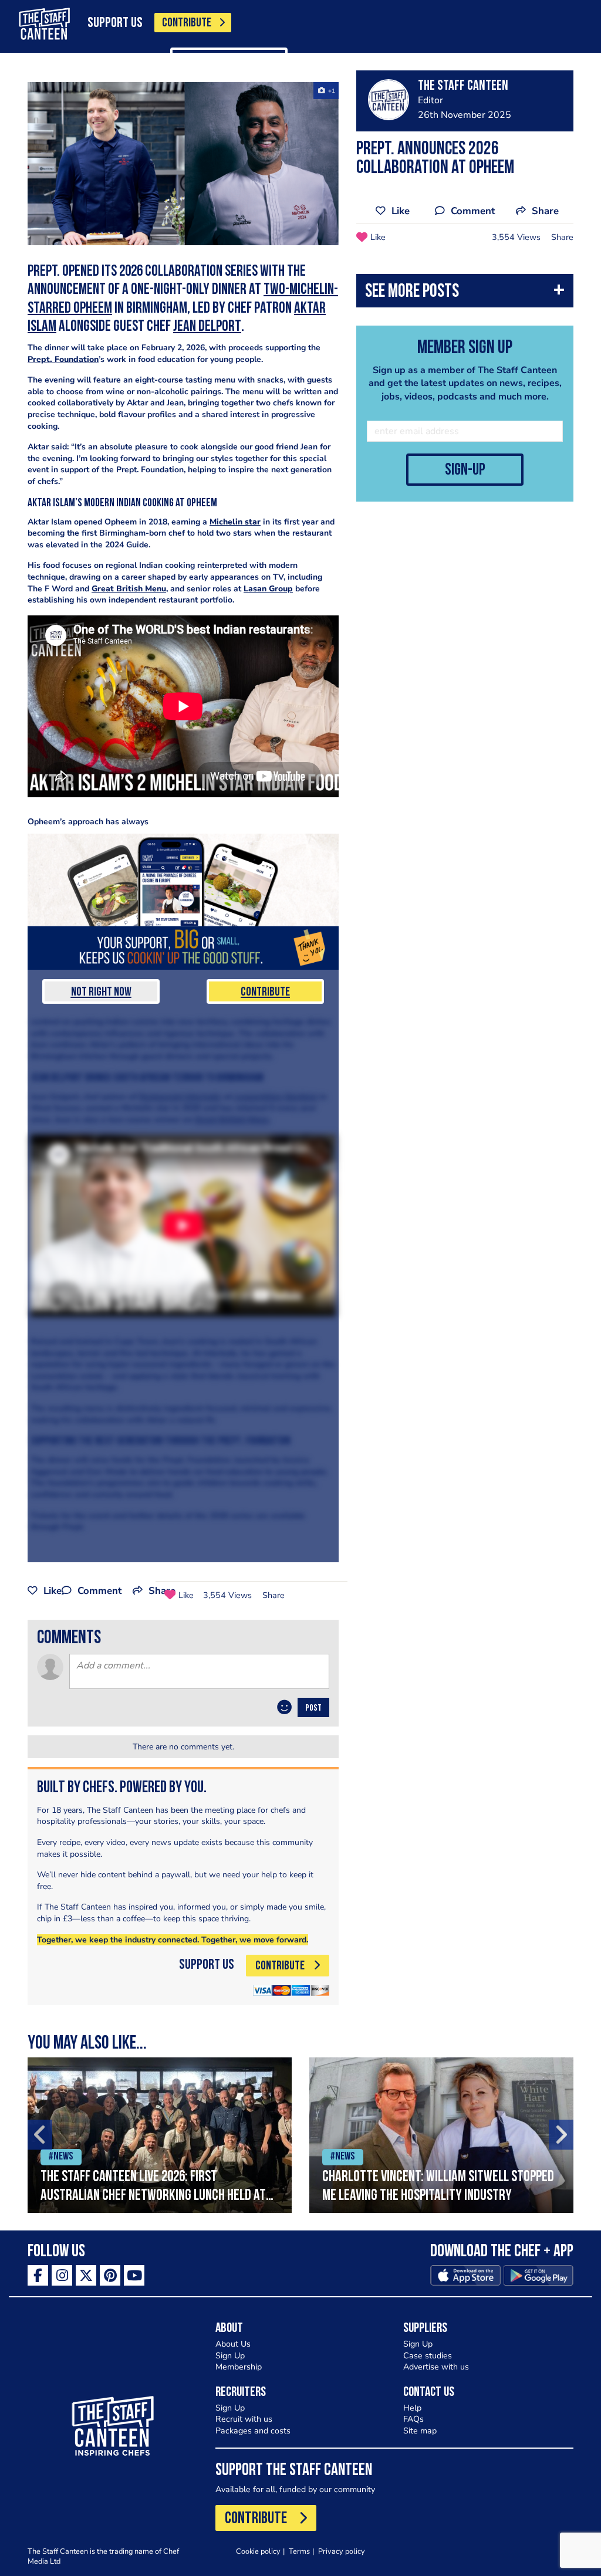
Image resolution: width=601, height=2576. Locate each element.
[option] (160, 2135)
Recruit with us (244, 2419)
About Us (233, 2344)
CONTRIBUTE (187, 23)
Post (313, 1708)
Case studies (428, 2356)
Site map (420, 2431)
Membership (239, 2367)
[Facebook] (38, 2275)
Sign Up (230, 2356)
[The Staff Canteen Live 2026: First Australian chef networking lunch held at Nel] (160, 2135)
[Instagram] (62, 2275)
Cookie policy (258, 2551)
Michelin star (235, 522)
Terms (299, 2551)
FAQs (413, 2419)
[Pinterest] (110, 2275)
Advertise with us (436, 2367)
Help (412, 2408)
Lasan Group (268, 589)
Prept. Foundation (63, 359)
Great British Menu (129, 589)
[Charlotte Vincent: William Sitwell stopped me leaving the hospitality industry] (441, 2135)
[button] (465, 294)
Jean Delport (207, 327)
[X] (86, 2275)
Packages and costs (253, 2431)
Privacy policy (342, 2551)
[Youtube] (134, 2275)
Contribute (265, 992)
